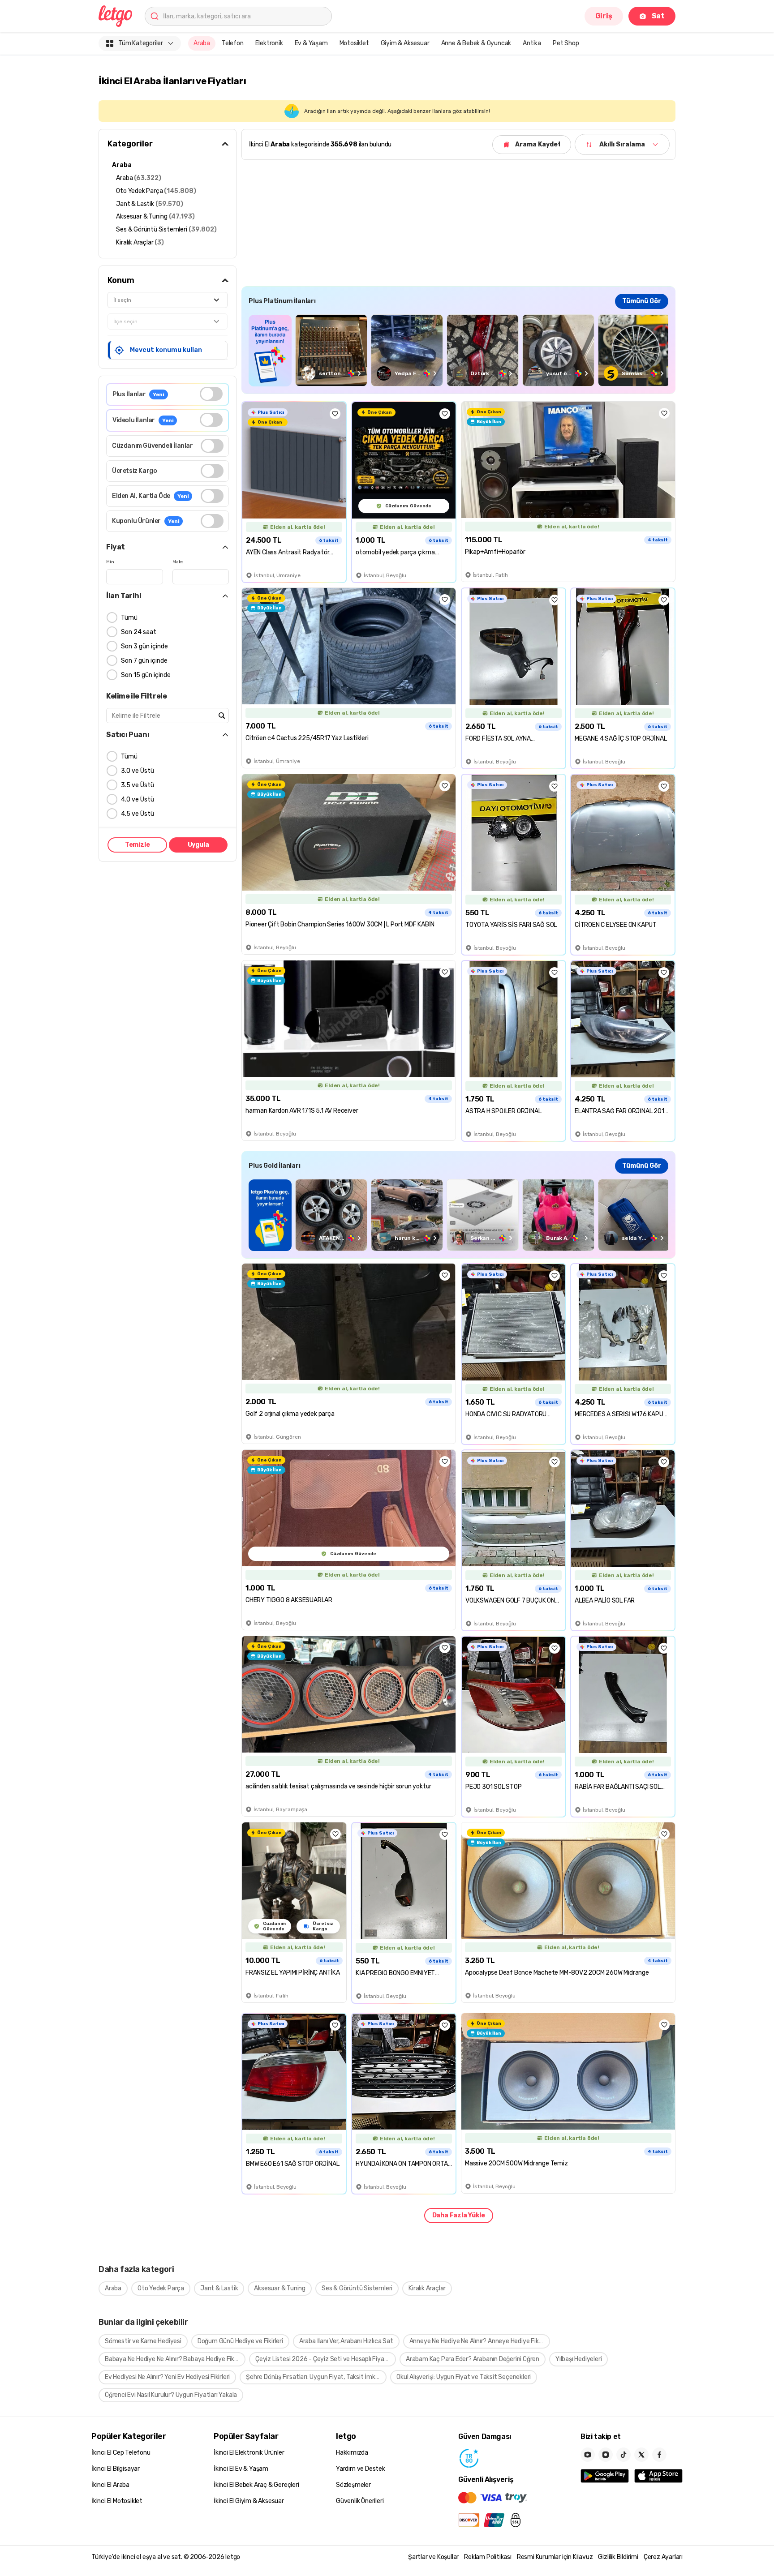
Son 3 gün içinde (144, 646)
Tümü (129, 618)
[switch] (211, 394)
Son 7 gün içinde (144, 661)
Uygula (198, 845)
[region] (458, 350)
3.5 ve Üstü (138, 785)
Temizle (138, 845)
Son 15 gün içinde (146, 675)
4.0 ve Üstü (138, 799)
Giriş (604, 16)
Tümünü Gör (642, 301)
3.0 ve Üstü (138, 771)
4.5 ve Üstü (138, 814)
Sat (658, 16)
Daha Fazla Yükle (459, 2215)
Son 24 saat (139, 632)
